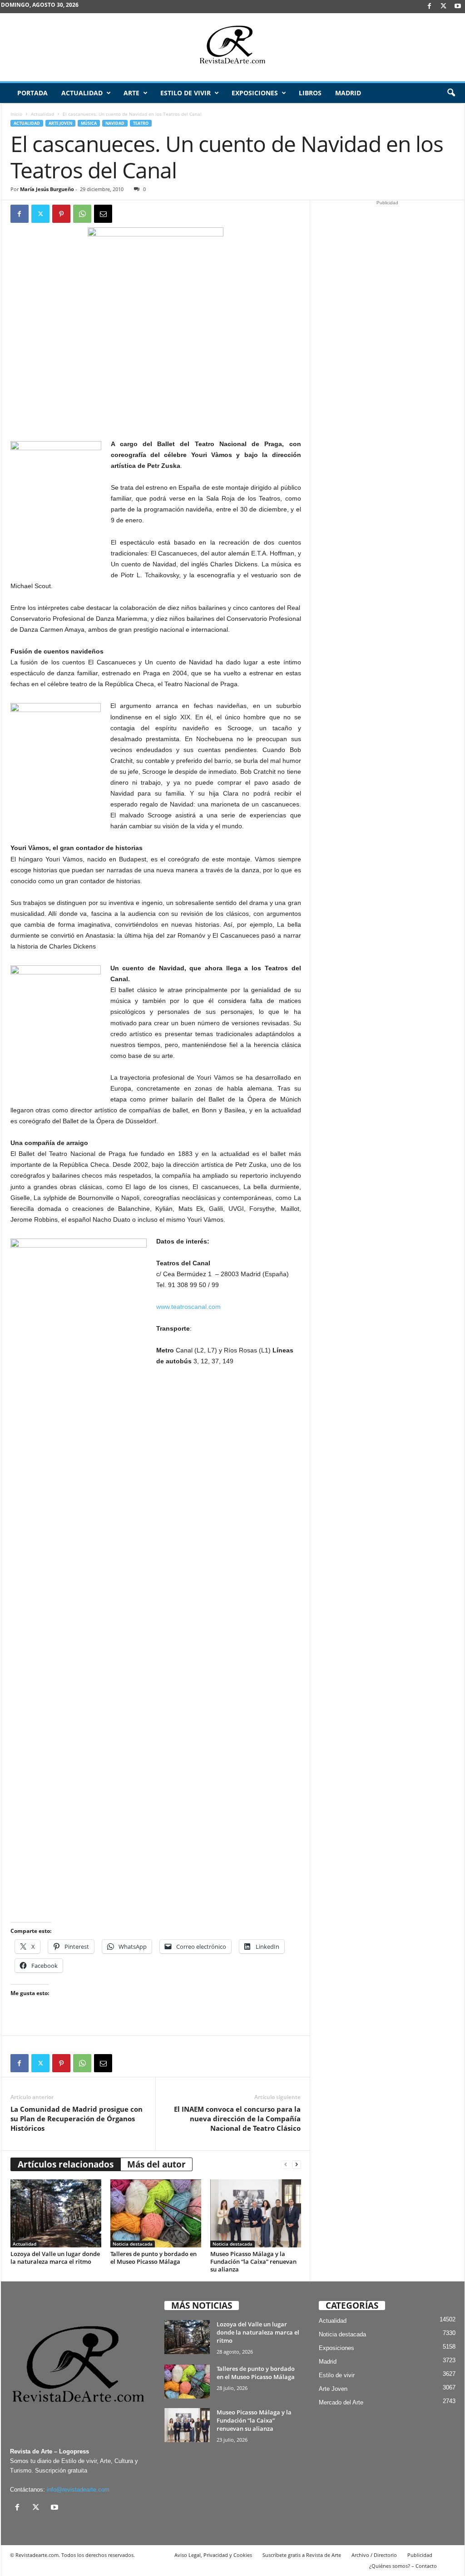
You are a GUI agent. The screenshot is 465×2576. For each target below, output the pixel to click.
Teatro (141, 123)
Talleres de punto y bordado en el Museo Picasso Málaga (153, 2258)
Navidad (115, 123)
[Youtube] (458, 7)
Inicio (16, 114)
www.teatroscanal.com (188, 1307)
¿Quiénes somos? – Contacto (403, 2566)
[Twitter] (40, 214)
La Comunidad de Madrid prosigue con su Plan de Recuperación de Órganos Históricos (77, 2119)
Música (89, 123)
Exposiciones (255, 93)
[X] (444, 7)
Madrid (348, 93)
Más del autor (156, 2164)
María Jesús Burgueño (47, 189)
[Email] (103, 214)
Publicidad (420, 2555)
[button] (451, 93)
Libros (310, 93)
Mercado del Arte (341, 2402)
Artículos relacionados (66, 2164)
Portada (32, 93)
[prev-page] (286, 2165)
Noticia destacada (133, 2244)
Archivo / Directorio (374, 2555)
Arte (131, 93)
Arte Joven (60, 123)
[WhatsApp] (82, 214)
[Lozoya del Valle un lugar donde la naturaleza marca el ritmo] (56, 2213)
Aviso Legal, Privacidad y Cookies (213, 2555)
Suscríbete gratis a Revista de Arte (302, 2555)
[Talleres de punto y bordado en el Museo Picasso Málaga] (156, 2213)
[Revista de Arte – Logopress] (232, 47)
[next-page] (297, 2165)
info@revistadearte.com (78, 2490)
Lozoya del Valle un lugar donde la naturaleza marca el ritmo (55, 2258)
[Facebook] (430, 7)
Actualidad (82, 93)
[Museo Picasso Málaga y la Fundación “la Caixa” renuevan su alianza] (256, 2213)
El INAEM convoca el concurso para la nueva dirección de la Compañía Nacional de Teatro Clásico (237, 2119)
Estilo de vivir (186, 93)
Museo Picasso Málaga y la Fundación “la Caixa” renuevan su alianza (253, 2261)
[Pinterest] (61, 214)
